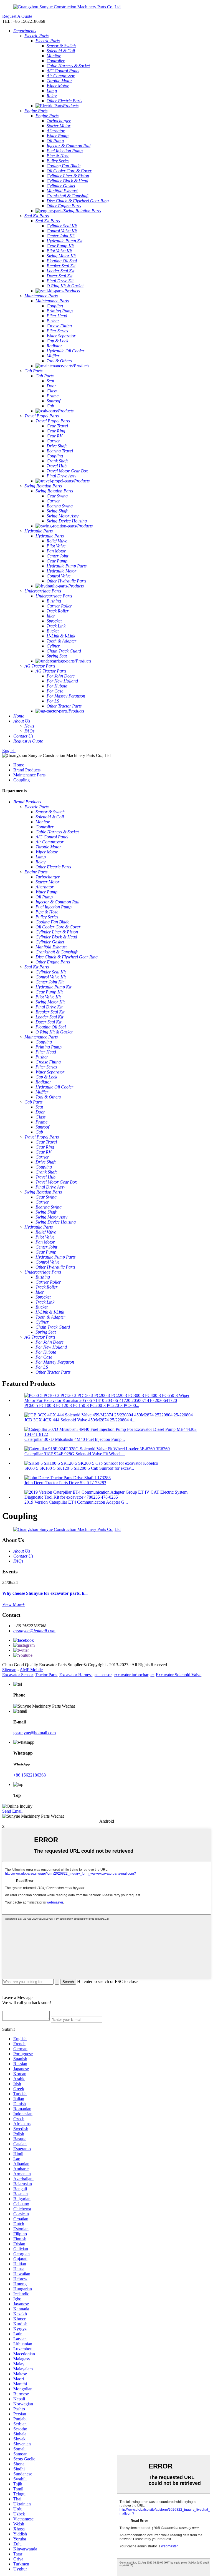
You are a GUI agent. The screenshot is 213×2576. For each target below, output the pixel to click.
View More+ (13, 1604)
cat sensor (103, 1675)
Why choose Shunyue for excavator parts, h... (45, 1593)
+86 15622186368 (30, 1775)
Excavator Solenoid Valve (179, 1675)
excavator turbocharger (134, 1675)
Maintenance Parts (29, 775)
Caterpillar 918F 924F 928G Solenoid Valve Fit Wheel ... (75, 1454)
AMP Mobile (31, 1670)
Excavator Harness (76, 1675)
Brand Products (27, 770)
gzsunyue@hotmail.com (34, 1631)
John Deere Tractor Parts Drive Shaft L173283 (65, 1483)
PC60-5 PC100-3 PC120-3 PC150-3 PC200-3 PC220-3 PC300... (82, 1405)
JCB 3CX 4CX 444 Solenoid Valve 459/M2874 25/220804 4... (80, 1420)
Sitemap (9, 1670)
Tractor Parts (46, 1675)
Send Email (12, 1811)
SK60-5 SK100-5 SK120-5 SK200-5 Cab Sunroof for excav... (79, 1468)
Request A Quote (17, 16)
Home (19, 765)
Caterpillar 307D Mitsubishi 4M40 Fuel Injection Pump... (75, 1439)
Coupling (21, 780)
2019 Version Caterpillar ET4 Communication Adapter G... (76, 1502)
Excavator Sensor (17, 1675)
